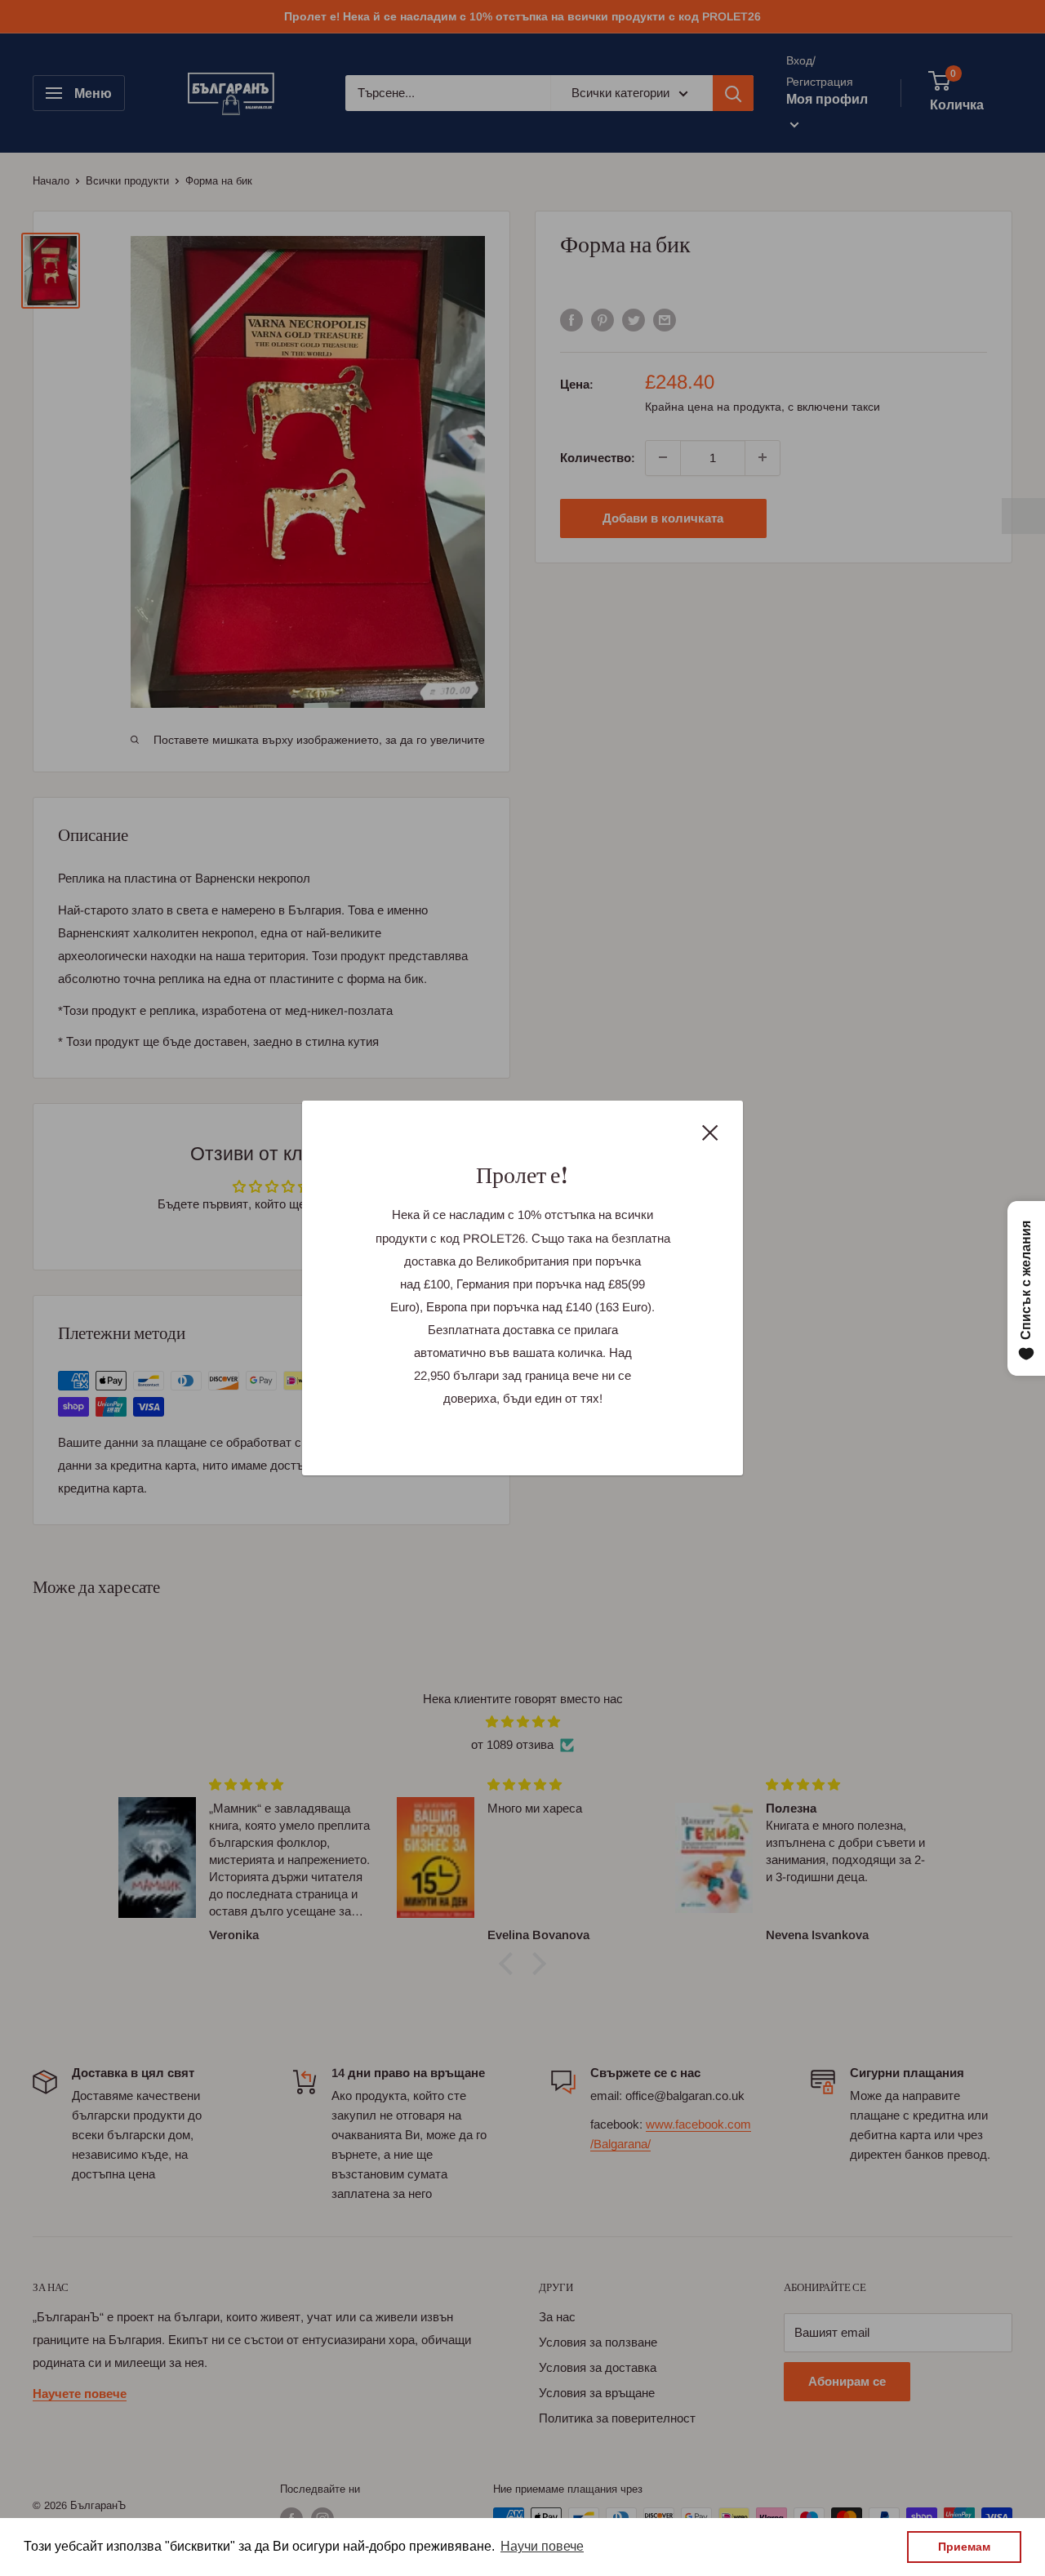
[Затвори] (710, 1132)
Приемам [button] (964, 2547)
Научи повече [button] (542, 2546)
